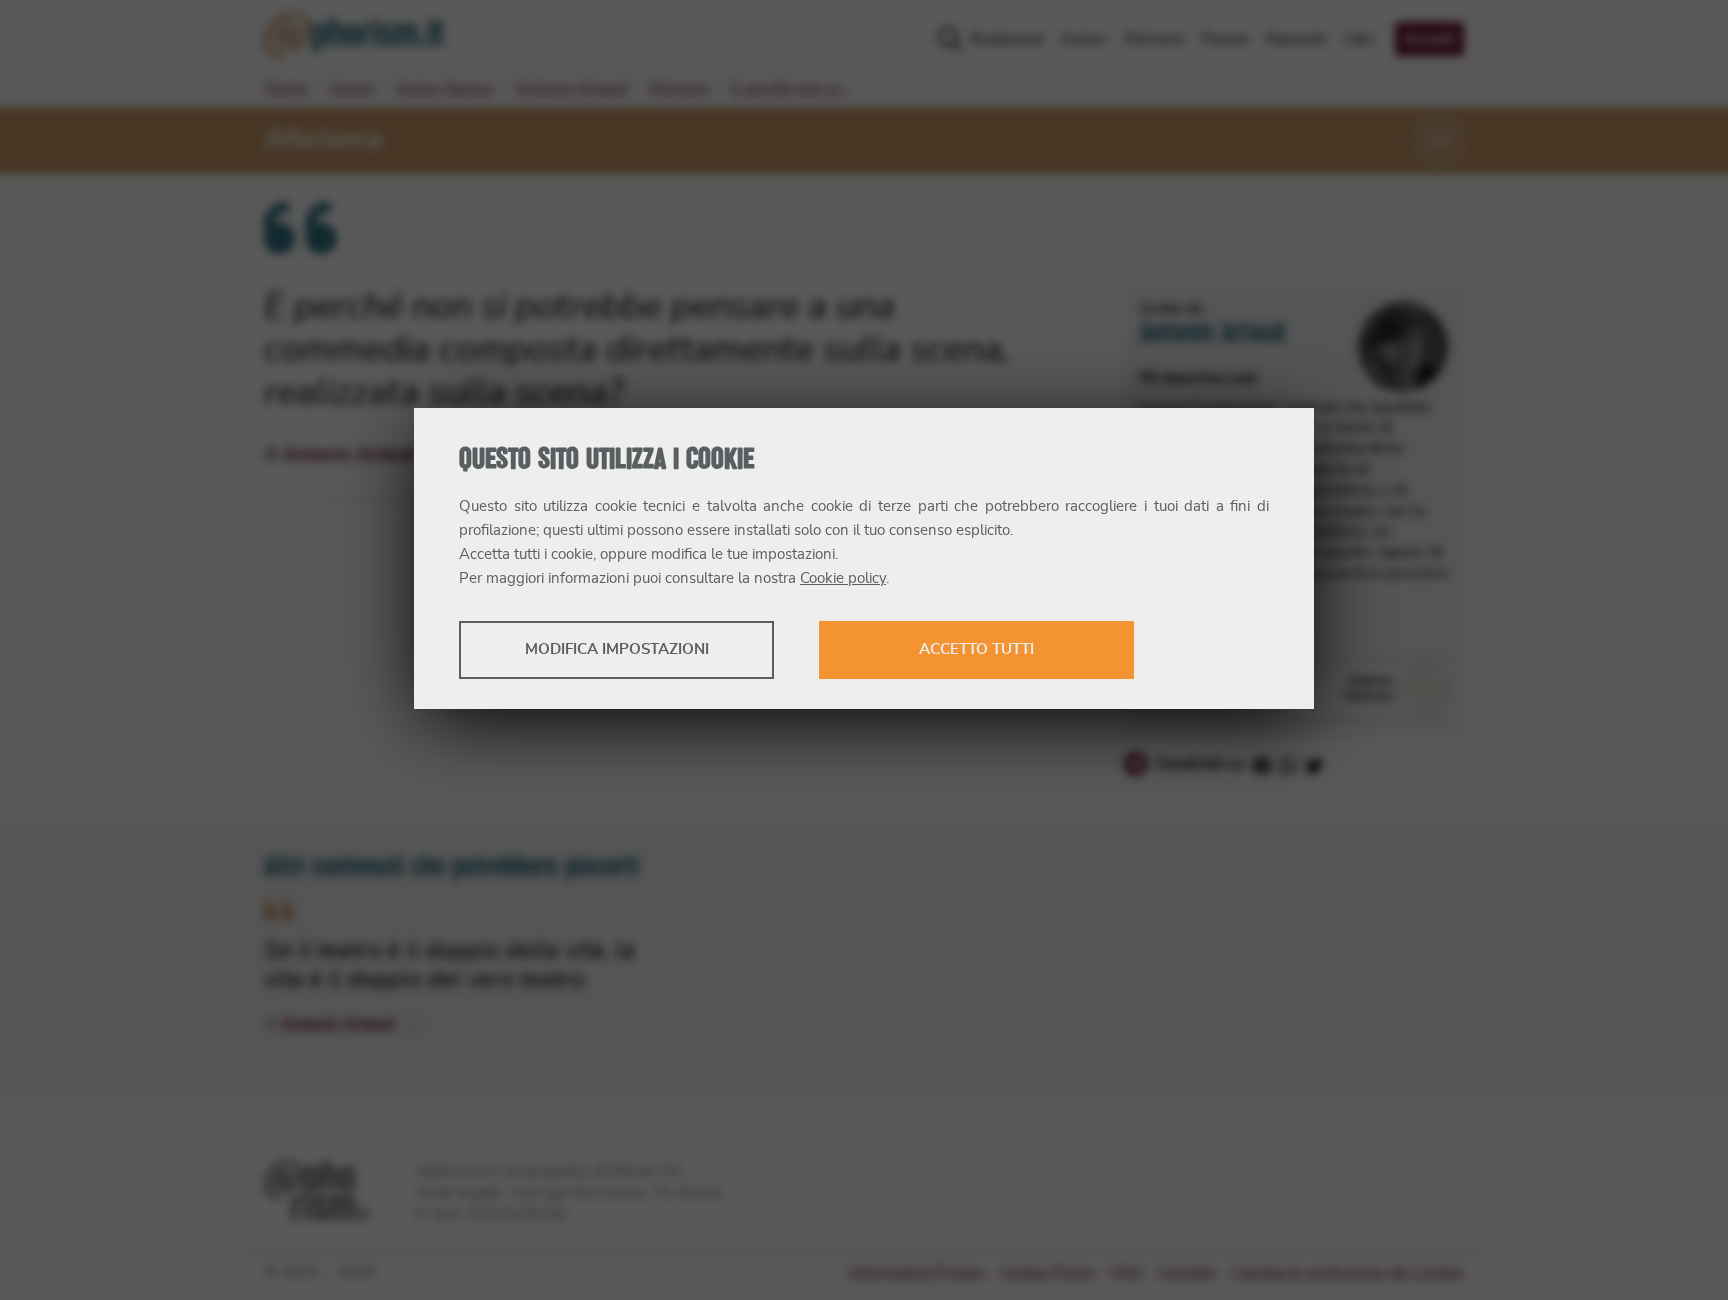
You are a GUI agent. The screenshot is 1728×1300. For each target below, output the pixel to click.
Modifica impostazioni (617, 649)
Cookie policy (843, 578)
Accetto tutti (976, 649)
